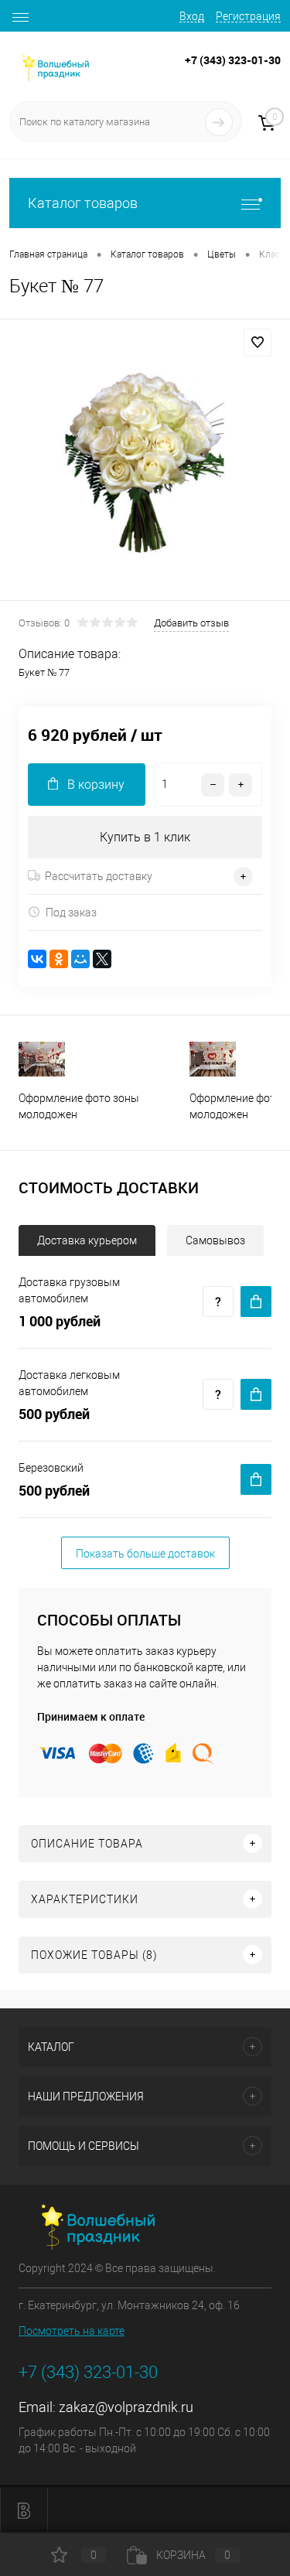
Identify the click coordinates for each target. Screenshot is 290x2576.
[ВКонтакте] (37, 959)
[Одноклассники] (59, 959)
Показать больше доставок (145, 1554)
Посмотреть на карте (72, 2331)
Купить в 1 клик (145, 837)
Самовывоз (215, 1240)
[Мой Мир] (80, 959)
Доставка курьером (87, 1240)
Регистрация (248, 16)
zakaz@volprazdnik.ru (126, 2407)
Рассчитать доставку (99, 876)
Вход (192, 16)
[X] (102, 959)
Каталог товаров (83, 203)
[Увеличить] (145, 462)
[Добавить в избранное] (258, 343)
